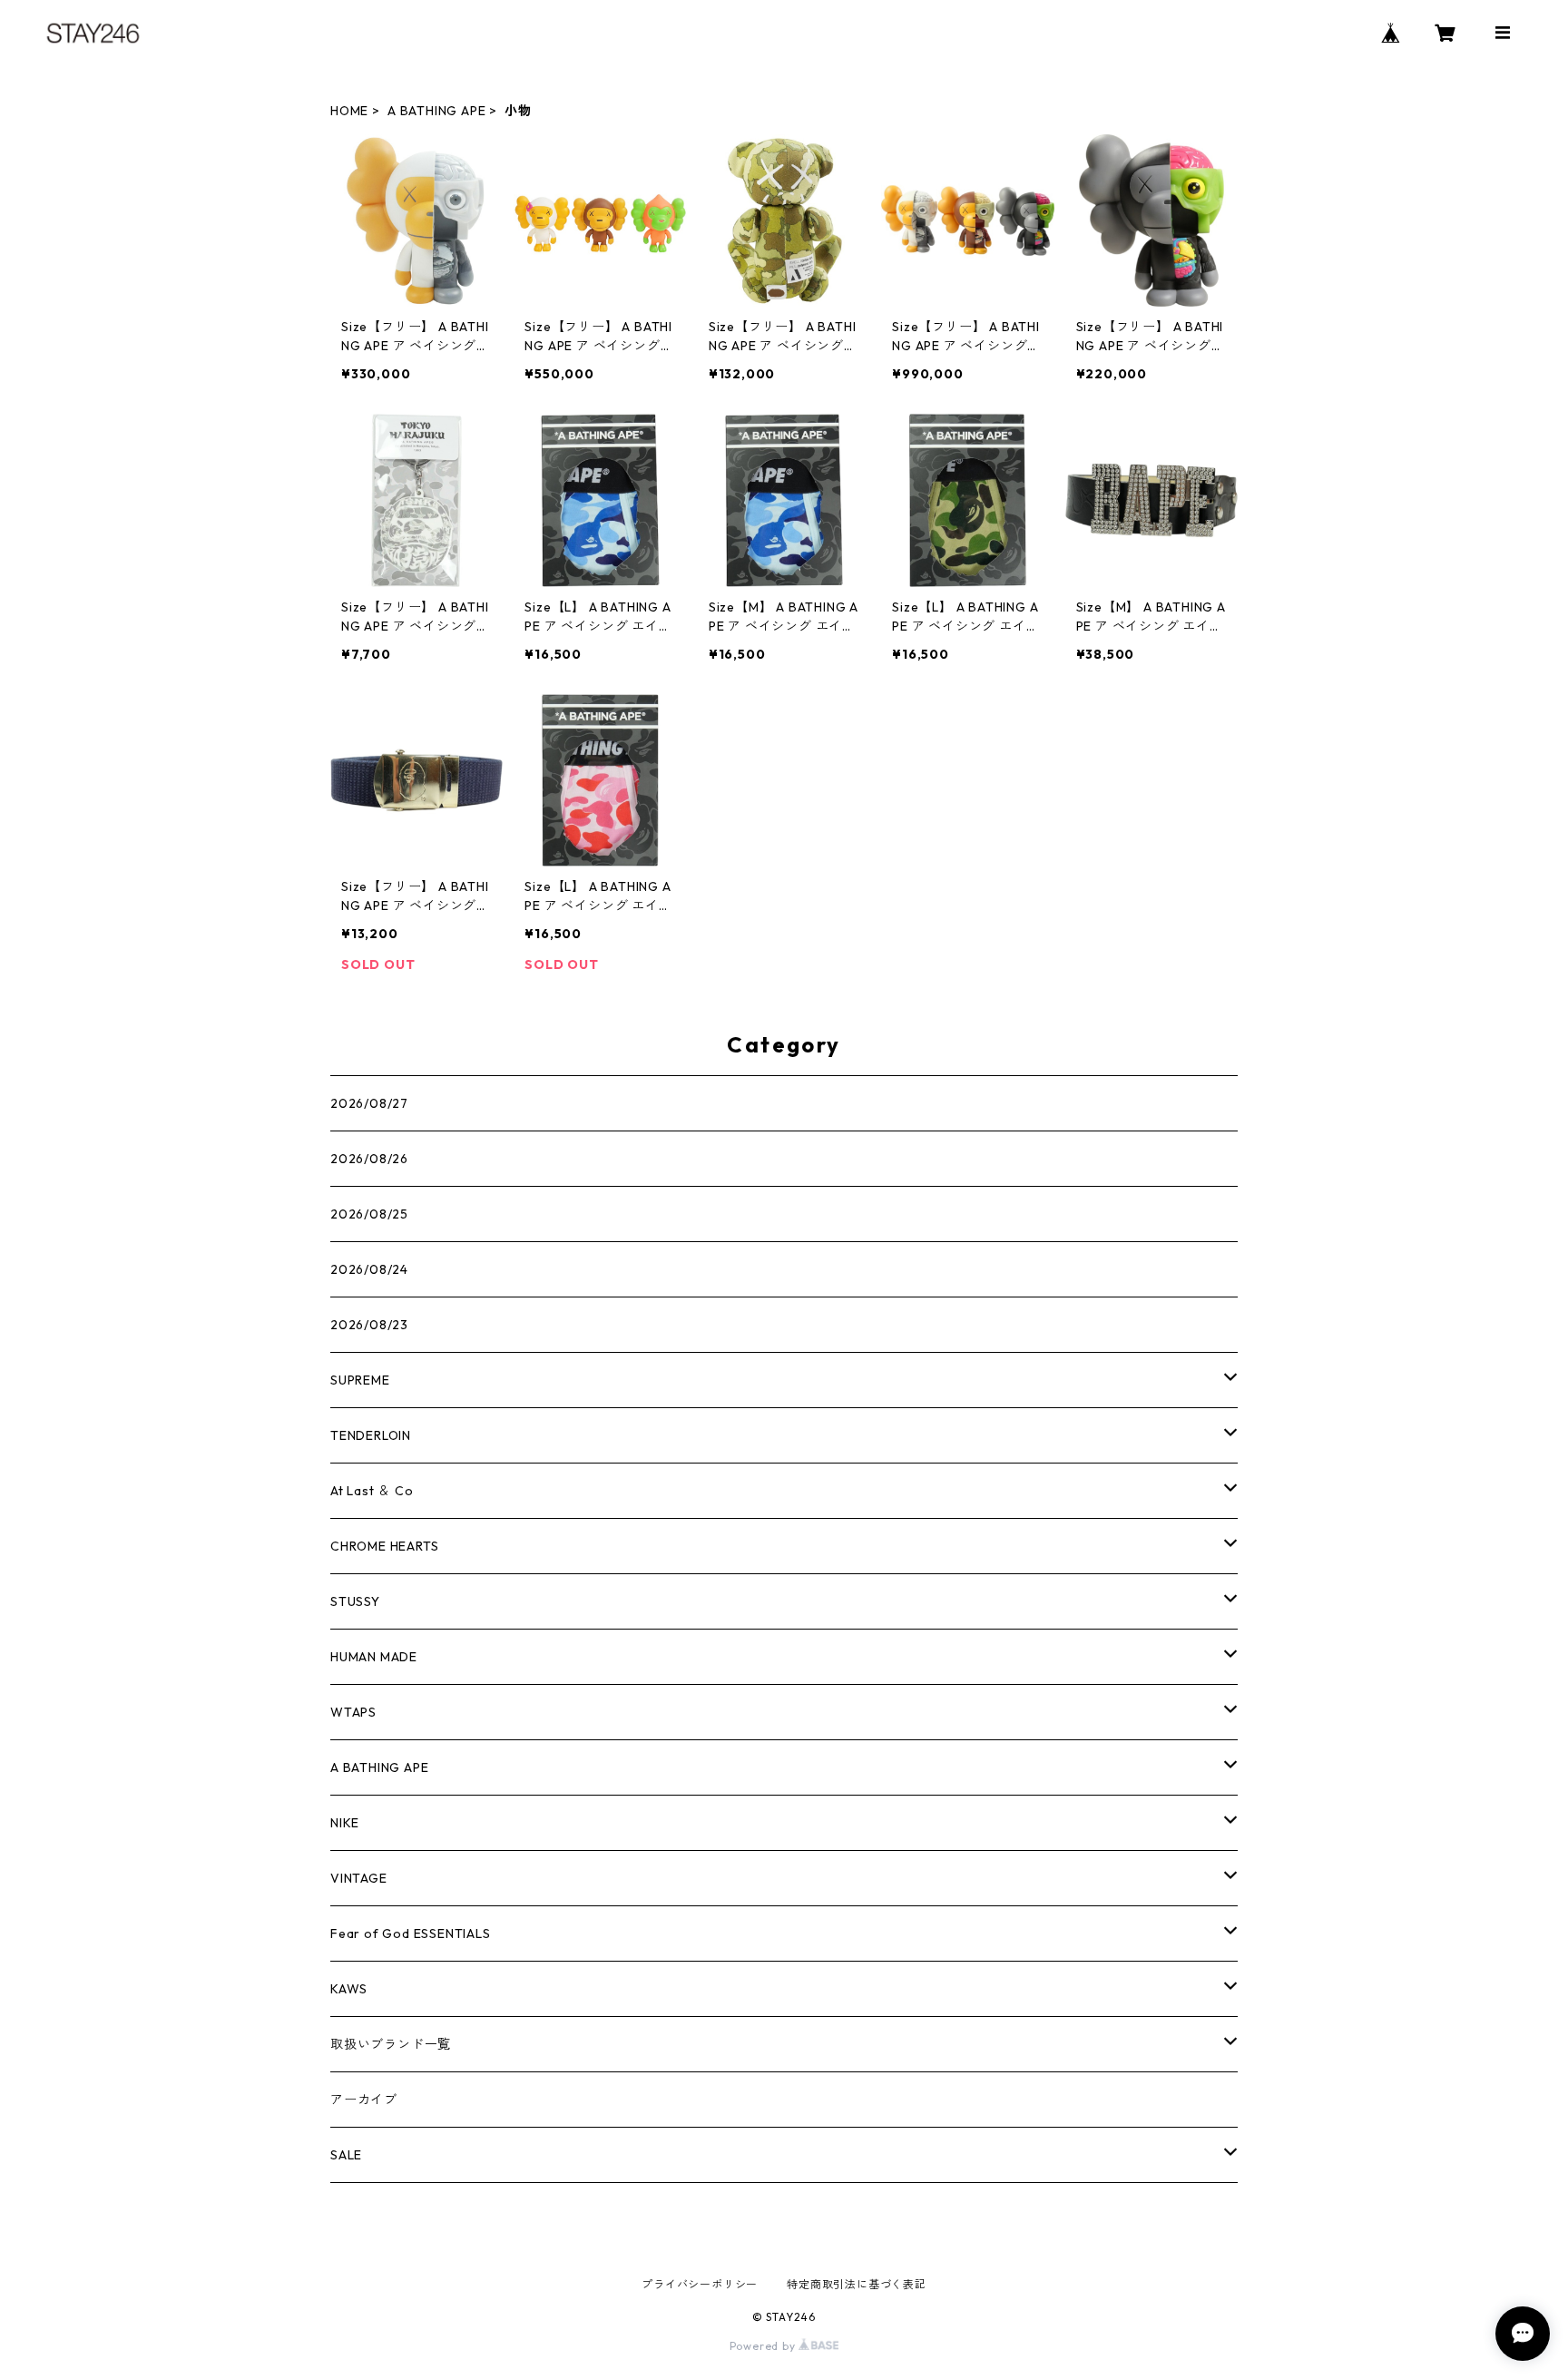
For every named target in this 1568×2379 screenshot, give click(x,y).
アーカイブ (364, 2100)
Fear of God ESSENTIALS (411, 1934)
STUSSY (355, 1601)
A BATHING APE (436, 111)
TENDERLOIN (371, 1435)
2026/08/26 (369, 1159)
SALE (346, 2155)
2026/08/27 (369, 1103)
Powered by (764, 2346)
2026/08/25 (369, 1214)
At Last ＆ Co (372, 1491)
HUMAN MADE (374, 1657)
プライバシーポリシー (700, 2284)
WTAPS (353, 1712)
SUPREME (360, 1380)
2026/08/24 (369, 1269)
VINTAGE (359, 1878)
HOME (349, 111)
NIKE (345, 1823)
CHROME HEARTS (384, 1546)
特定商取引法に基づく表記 (857, 2284)
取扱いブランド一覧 (391, 2044)
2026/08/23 (369, 1325)
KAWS (349, 1989)
